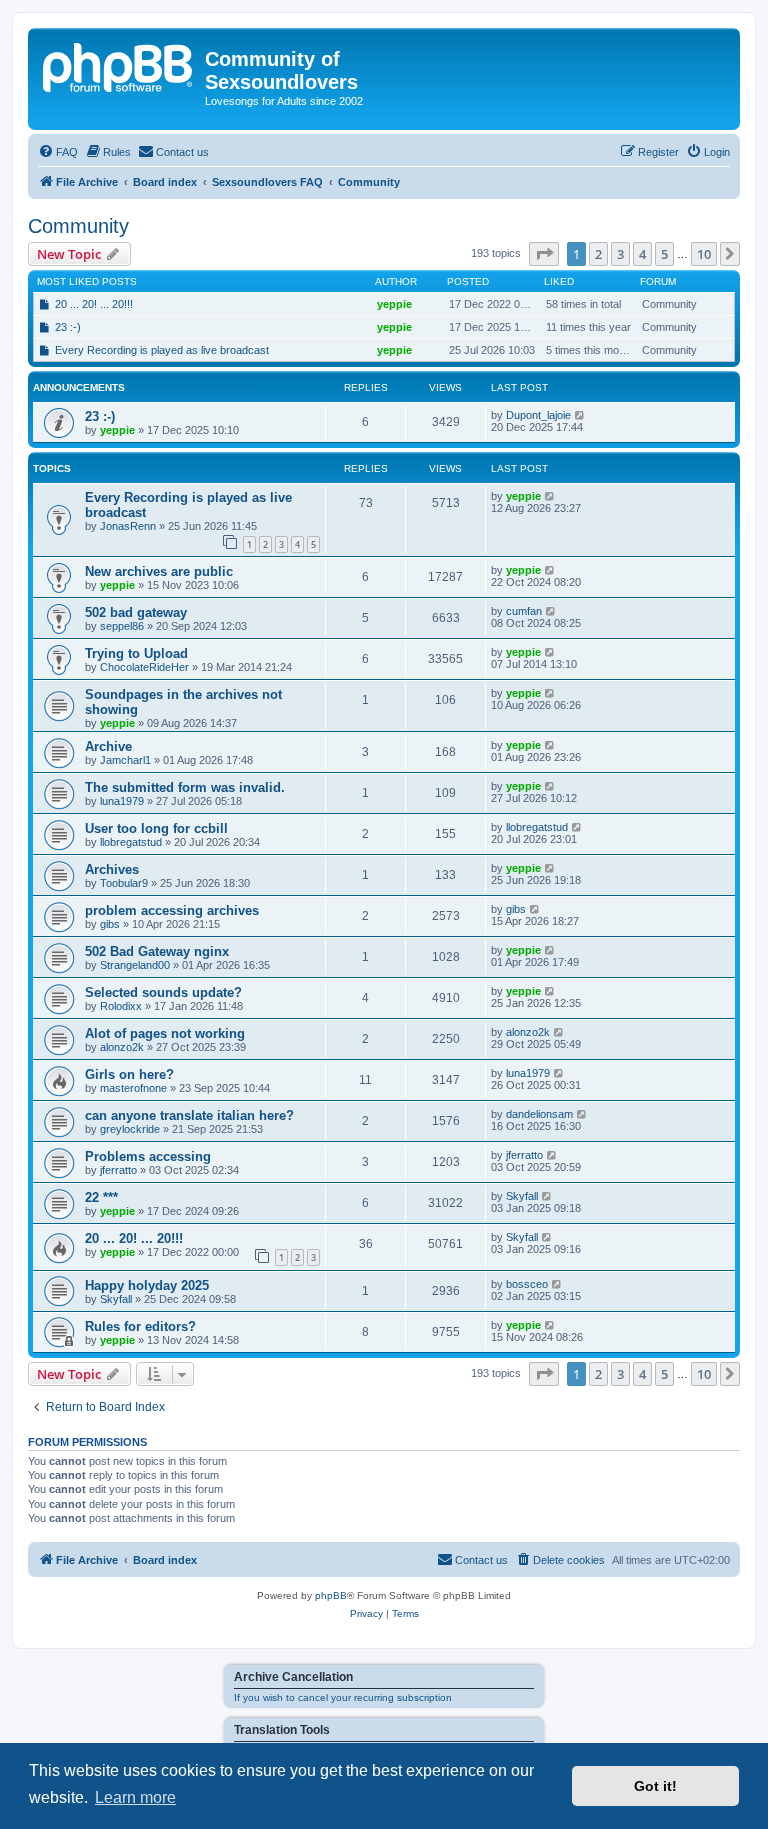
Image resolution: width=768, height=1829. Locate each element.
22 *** (101, 1197)
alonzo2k (122, 1047)
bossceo (527, 1284)
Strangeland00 (135, 965)
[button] (544, 254)
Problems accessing (148, 1156)
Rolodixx (121, 1006)
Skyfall (522, 1196)
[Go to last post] (580, 415)
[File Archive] (119, 65)
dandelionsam (539, 1114)
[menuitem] (58, 152)
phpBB (331, 1595)
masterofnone (133, 1088)
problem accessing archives (172, 910)
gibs (110, 924)
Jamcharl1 (125, 760)
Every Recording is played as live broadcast (162, 350)
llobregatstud (131, 842)
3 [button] (620, 254)
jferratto (118, 1170)
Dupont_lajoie (538, 415)
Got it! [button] (655, 1786)
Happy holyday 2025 (147, 1285)
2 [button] (598, 254)
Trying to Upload (136, 653)
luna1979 (122, 801)
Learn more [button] (135, 1797)
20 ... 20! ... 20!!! (94, 304)
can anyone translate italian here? (189, 1115)
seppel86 (122, 626)
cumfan (524, 611)
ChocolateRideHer (144, 667)
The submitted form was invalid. (185, 787)
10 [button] (704, 254)
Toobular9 (124, 883)
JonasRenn (128, 526)
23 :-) (68, 327)
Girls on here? (129, 1074)
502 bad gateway (136, 612)
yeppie (394, 304)
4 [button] (642, 254)
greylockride (130, 1129)
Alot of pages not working (165, 1033)
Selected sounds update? (163, 992)
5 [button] (664, 254)
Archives (112, 869)
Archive (108, 746)
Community (78, 226)
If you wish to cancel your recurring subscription (343, 1697)
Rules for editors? (140, 1326)
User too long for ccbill (156, 828)
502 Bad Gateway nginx (157, 951)
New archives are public (159, 571)
